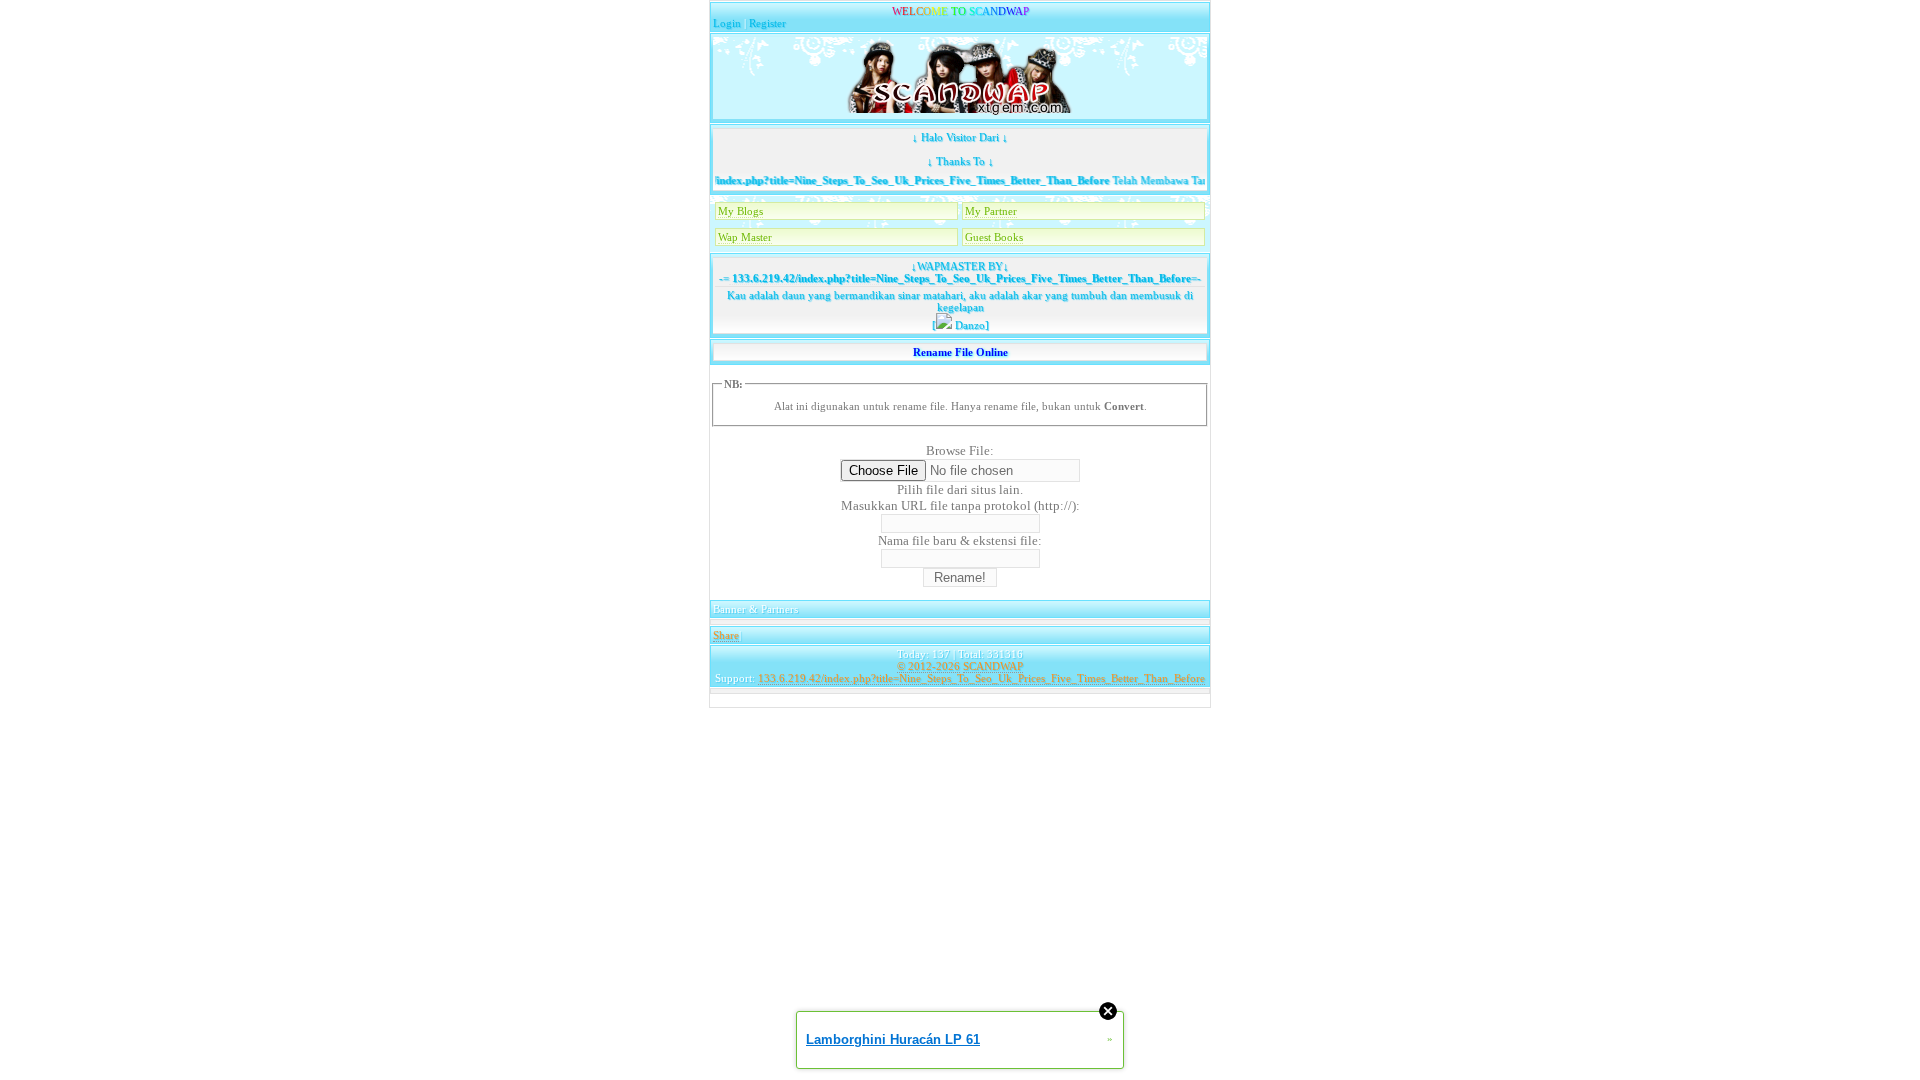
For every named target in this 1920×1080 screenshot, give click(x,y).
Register (767, 23)
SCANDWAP (993, 666)
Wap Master (745, 237)
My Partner (991, 211)
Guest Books (994, 237)
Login (727, 23)
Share (726, 635)
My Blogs (740, 211)
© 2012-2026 (928, 666)
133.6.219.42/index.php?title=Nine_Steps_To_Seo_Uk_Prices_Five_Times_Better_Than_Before (863, 180)
